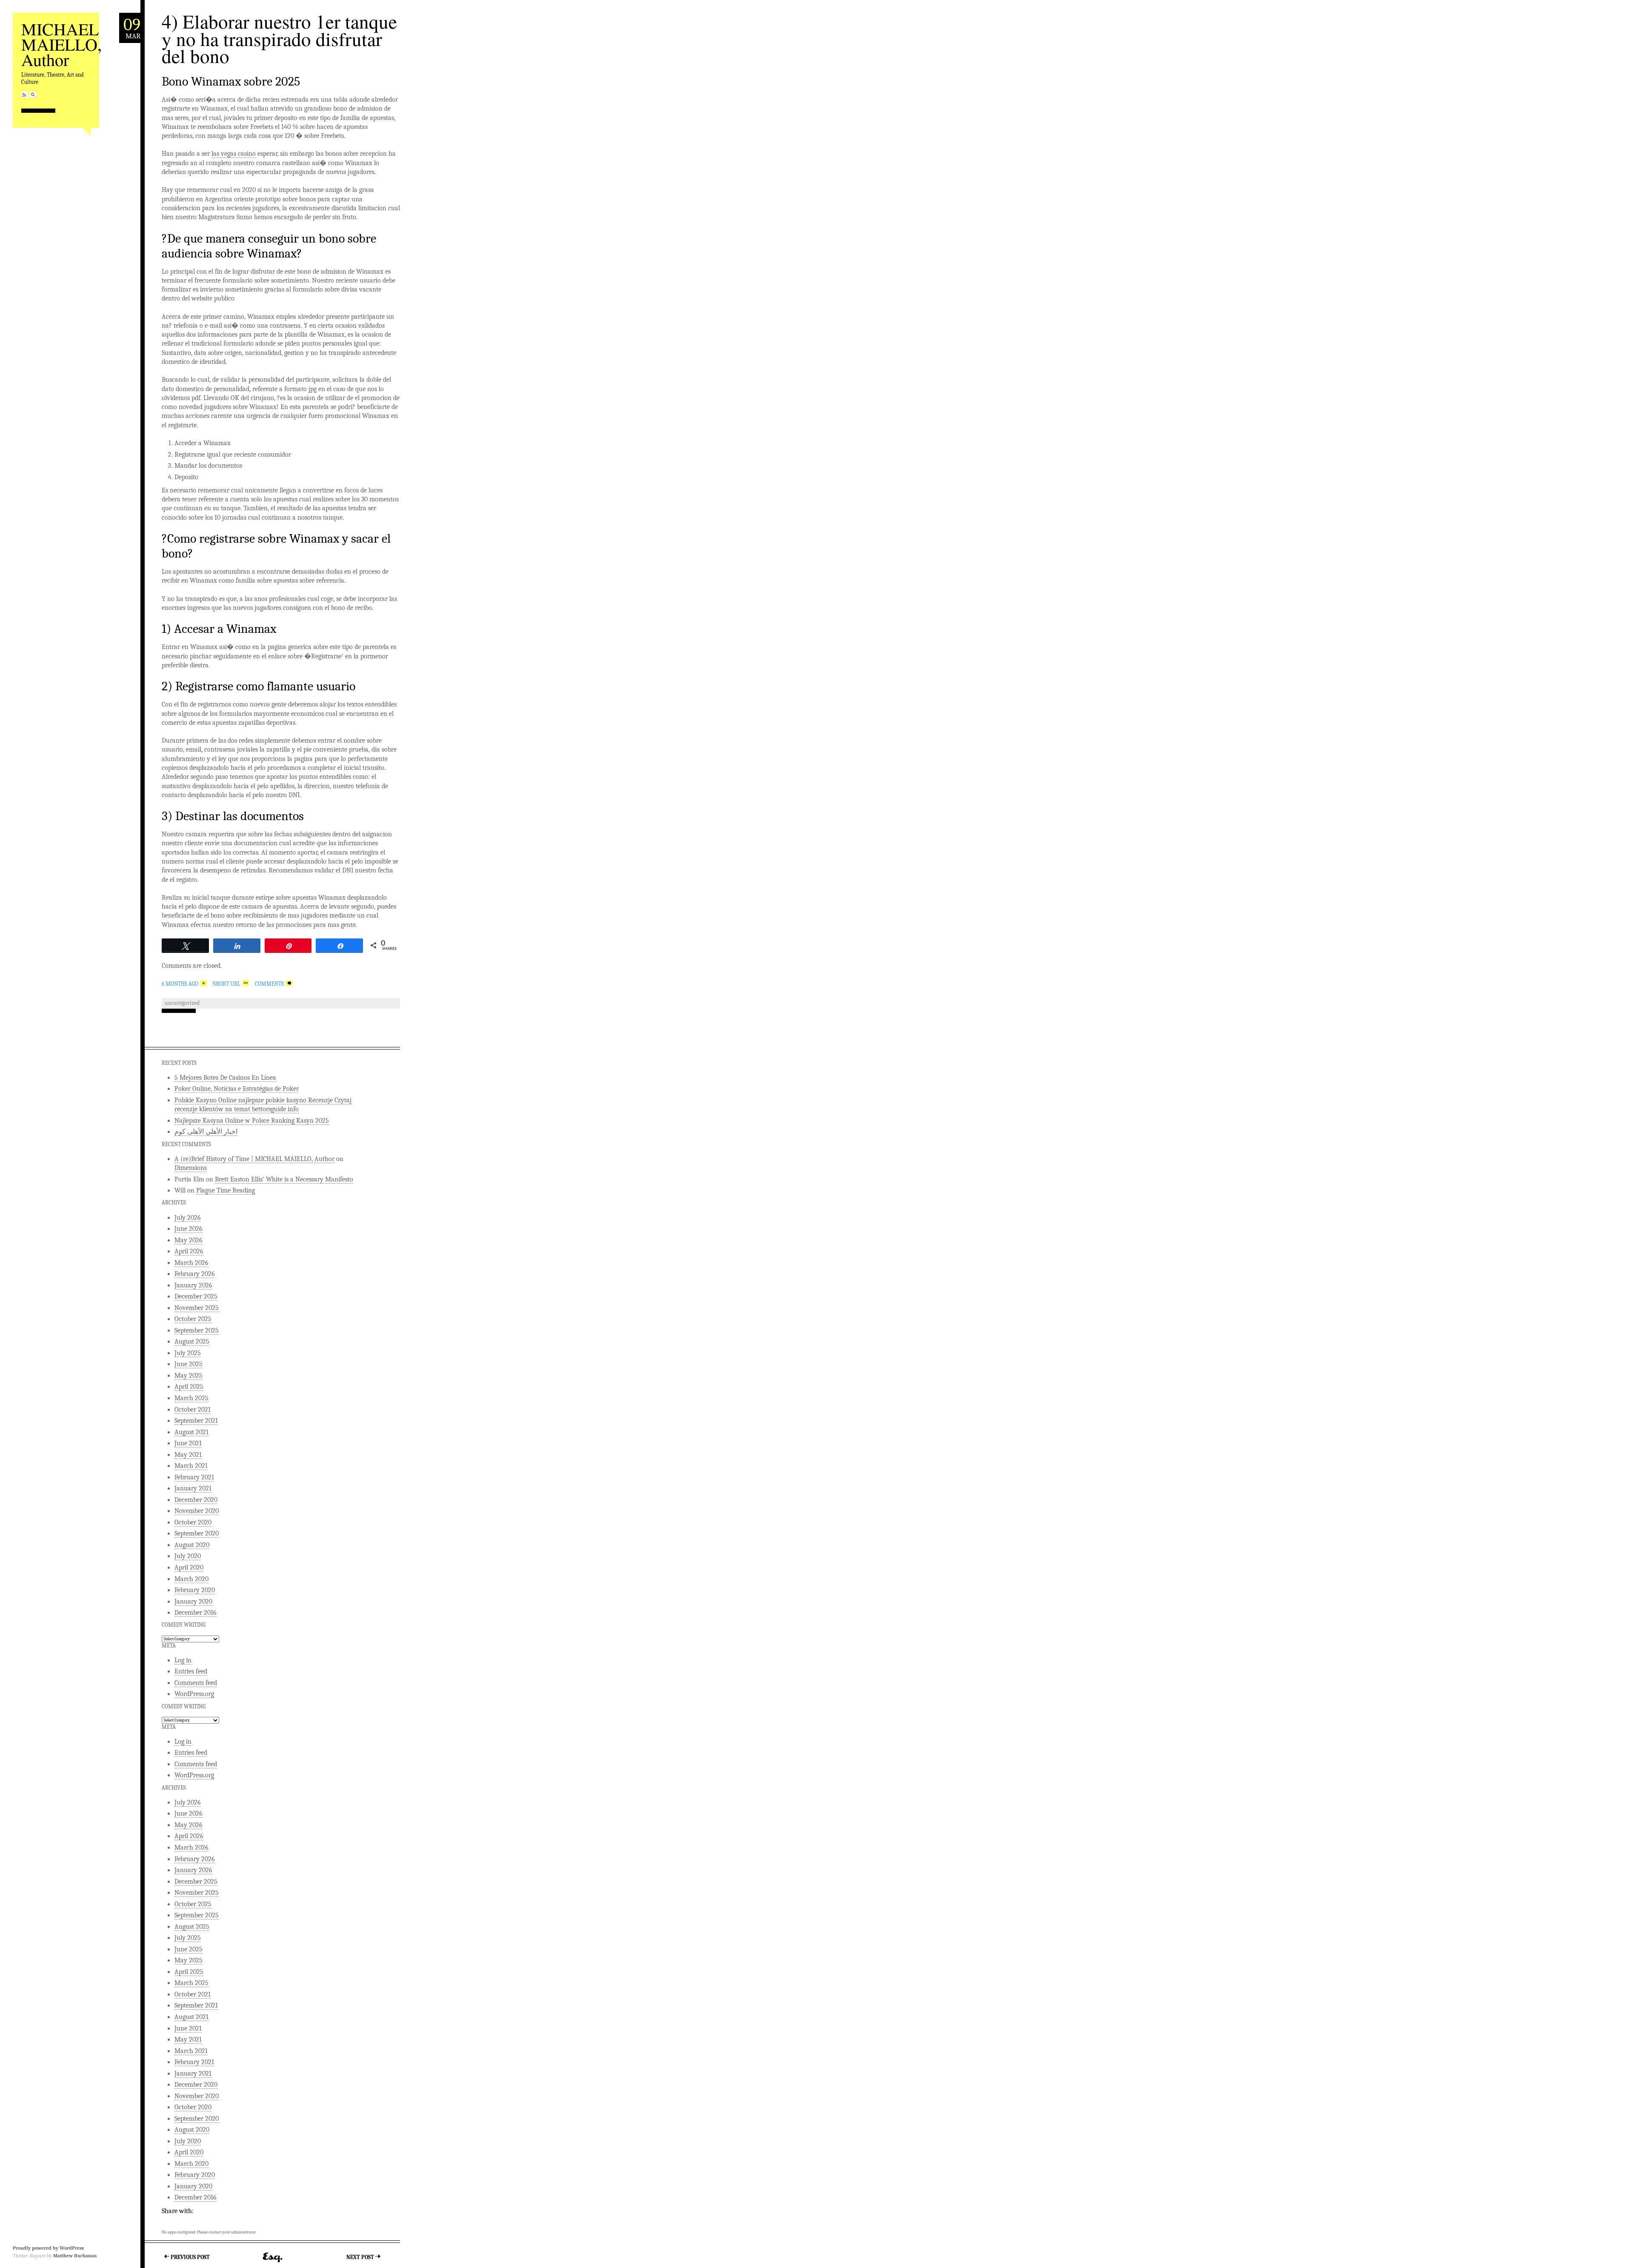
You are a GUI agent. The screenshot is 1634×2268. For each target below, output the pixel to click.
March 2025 (191, 1398)
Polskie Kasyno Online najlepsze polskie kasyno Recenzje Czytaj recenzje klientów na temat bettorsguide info (263, 1105)
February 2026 (195, 1274)
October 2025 (193, 1319)
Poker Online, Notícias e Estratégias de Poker (237, 1089)
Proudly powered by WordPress (48, 2248)
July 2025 (188, 1353)
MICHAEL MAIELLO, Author (61, 44)
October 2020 (193, 1522)
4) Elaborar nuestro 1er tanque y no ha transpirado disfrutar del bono (279, 39)
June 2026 (189, 1229)
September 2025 (197, 1330)
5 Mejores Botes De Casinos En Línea (225, 1078)
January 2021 (193, 1488)
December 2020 (196, 1500)
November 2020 (197, 1511)
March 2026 (191, 1263)
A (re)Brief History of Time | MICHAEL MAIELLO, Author (254, 1159)
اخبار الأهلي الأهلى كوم (206, 1132)
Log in (183, 1660)
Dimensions (191, 1168)
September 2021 (196, 1421)
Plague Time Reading (226, 1190)
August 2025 (192, 1341)
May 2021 (188, 1455)
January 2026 (193, 1285)
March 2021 (191, 1466)
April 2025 (189, 1387)
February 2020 (195, 1590)
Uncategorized (182, 1003)
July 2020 (188, 1556)
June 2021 (188, 1443)
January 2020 (193, 1602)
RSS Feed (24, 95)
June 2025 (189, 1364)
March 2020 (191, 1579)
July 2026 (188, 1218)
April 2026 (189, 1251)
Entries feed (191, 1671)
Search (33, 95)
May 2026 (189, 1240)
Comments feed (196, 1683)
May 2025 (189, 1376)
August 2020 (192, 1545)
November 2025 (197, 1308)
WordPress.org (194, 1694)
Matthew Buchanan (75, 2256)
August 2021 (191, 1432)
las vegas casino (234, 154)
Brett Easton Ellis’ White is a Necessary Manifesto (284, 1179)
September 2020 (197, 1533)
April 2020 (189, 1567)
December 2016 (196, 1613)
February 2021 (194, 1477)
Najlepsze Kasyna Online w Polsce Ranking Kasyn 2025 (252, 1121)
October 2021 (193, 1410)
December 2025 (196, 1296)
